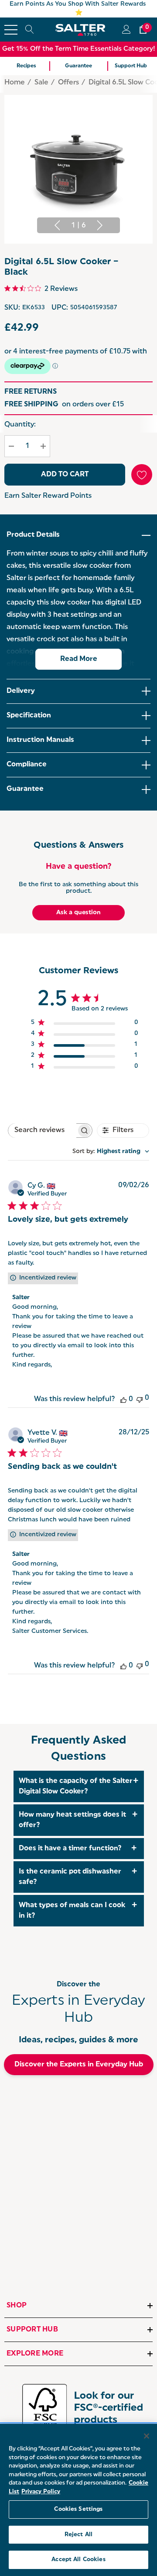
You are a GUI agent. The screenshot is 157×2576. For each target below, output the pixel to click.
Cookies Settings (78, 2509)
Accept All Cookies (78, 2560)
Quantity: (20, 425)
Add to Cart (65, 475)
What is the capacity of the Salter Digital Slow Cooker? (76, 1786)
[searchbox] (42, 1131)
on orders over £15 (64, 405)
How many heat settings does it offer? (72, 1820)
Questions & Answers (78, 846)
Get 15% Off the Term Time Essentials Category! (79, 49)
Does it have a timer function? (70, 1849)
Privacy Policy (41, 2492)
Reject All (78, 2535)
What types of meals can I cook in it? (72, 1911)
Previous (57, 225)
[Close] (147, 2436)
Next (100, 225)
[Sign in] (126, 30)
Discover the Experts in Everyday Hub (79, 2065)
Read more (79, 659)
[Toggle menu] (11, 30)
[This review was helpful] (123, 1399)
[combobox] (111, 1152)
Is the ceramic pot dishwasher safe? (70, 1877)
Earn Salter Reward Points (48, 496)
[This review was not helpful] (140, 1399)
